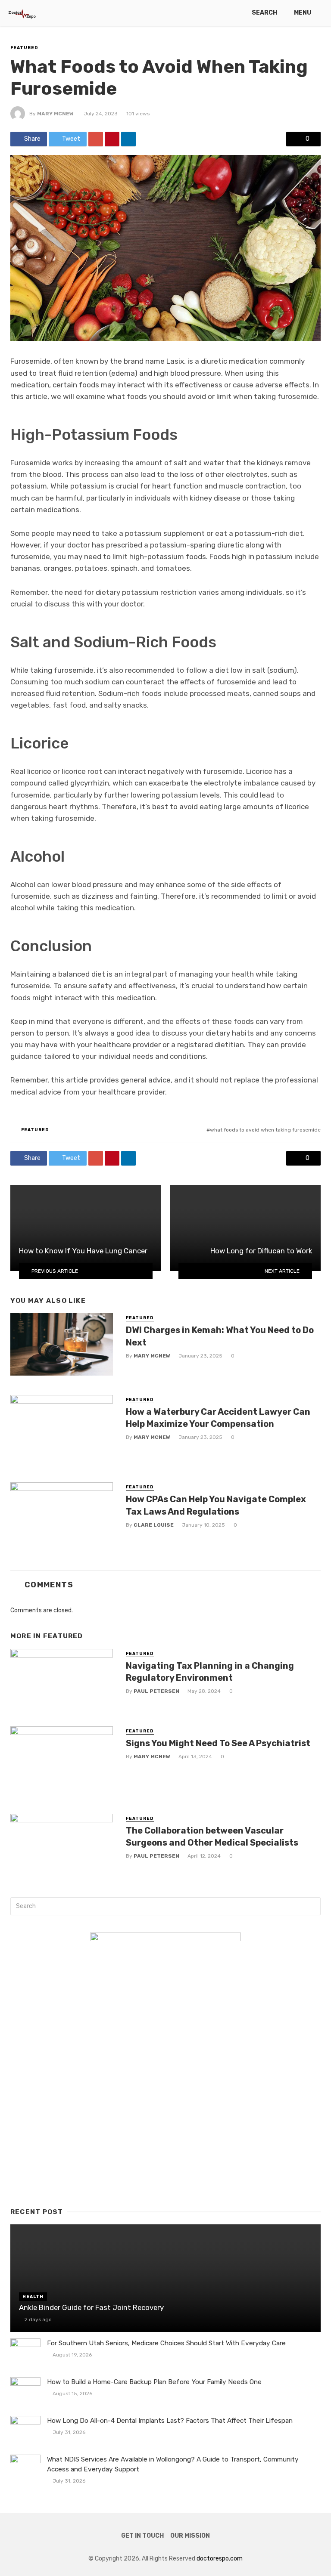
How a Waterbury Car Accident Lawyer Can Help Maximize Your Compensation (218, 1418)
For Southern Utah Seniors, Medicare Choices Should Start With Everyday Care (166, 2343)
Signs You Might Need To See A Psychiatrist (218, 1743)
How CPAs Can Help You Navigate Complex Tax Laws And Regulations (216, 1505)
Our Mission (190, 2536)
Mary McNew (55, 114)
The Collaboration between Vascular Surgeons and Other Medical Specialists (212, 1837)
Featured (24, 48)
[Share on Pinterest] (112, 139)
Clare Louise (154, 1525)
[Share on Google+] (96, 139)
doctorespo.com (220, 2559)
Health (33, 2297)
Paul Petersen (156, 1691)
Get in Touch (142, 2536)
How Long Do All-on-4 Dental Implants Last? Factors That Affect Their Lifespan (170, 2421)
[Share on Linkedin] (128, 139)
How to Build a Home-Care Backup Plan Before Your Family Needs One (154, 2382)
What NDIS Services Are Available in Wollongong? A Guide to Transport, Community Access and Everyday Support (173, 2464)
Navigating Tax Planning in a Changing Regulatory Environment (210, 1672)
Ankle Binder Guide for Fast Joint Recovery (91, 2307)
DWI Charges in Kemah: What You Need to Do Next (220, 1336)
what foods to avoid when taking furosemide (265, 1130)
